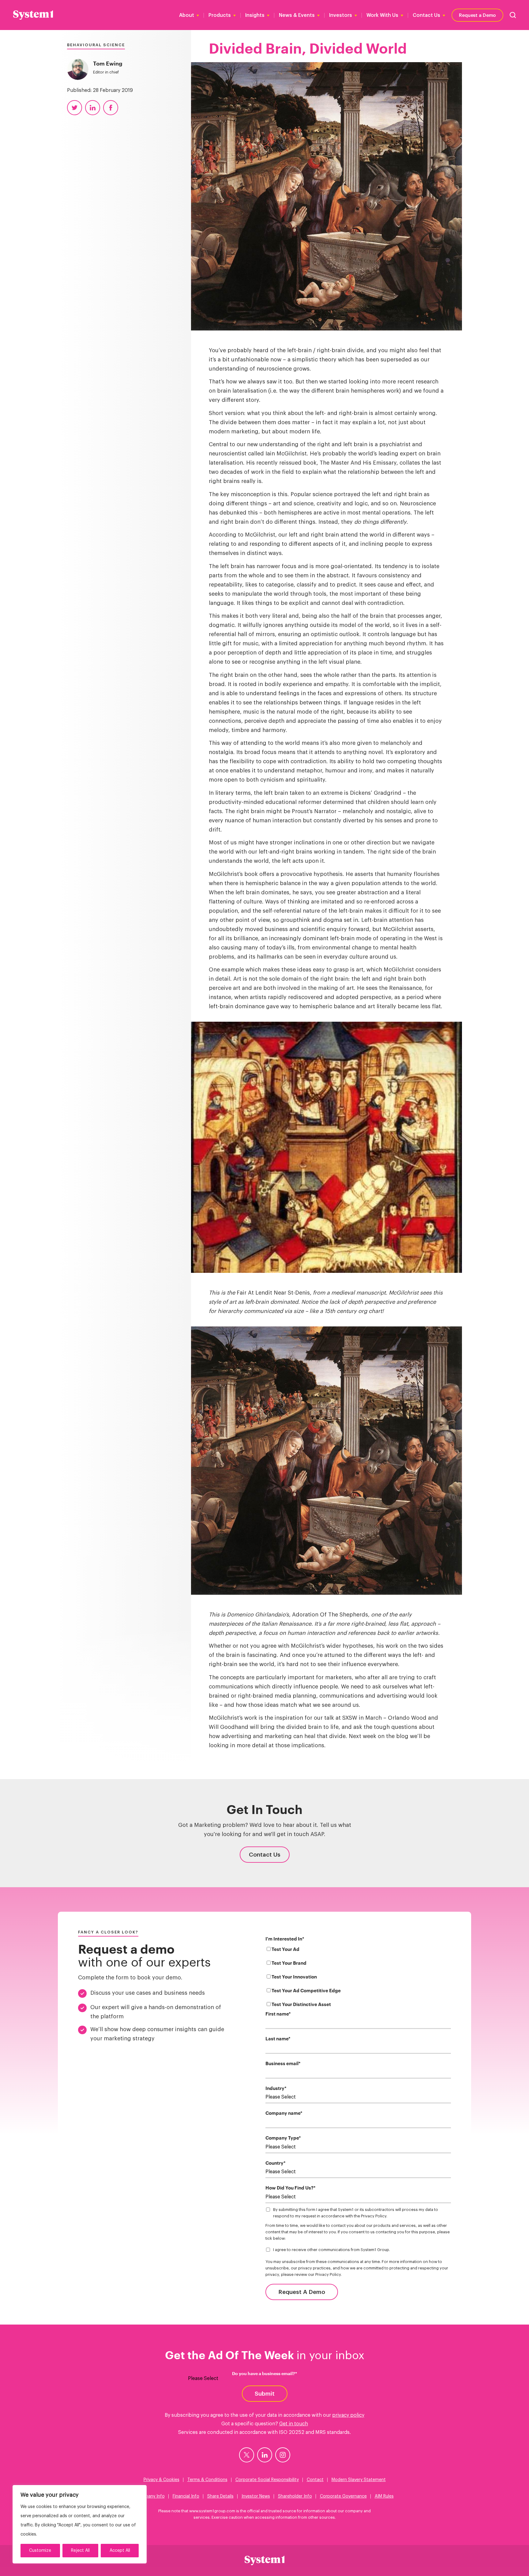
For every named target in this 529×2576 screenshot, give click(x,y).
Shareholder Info (295, 2496)
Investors (341, 15)
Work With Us (382, 15)
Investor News (256, 2496)
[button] (513, 15)
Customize (40, 2551)
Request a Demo (477, 15)
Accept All (120, 2551)
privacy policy (348, 2415)
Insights (255, 15)
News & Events (297, 15)
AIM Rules (384, 2496)
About (187, 15)
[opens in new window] (247, 2455)
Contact (315, 2480)
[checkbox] (358, 1978)
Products (220, 15)
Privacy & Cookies (161, 2480)
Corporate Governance (343, 2496)
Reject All (80, 2551)
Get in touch (294, 2424)
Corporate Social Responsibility (267, 2480)
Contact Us (426, 15)
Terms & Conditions (207, 2480)
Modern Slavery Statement (359, 2480)
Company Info (150, 2496)
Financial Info (186, 2496)
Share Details (220, 2496)
